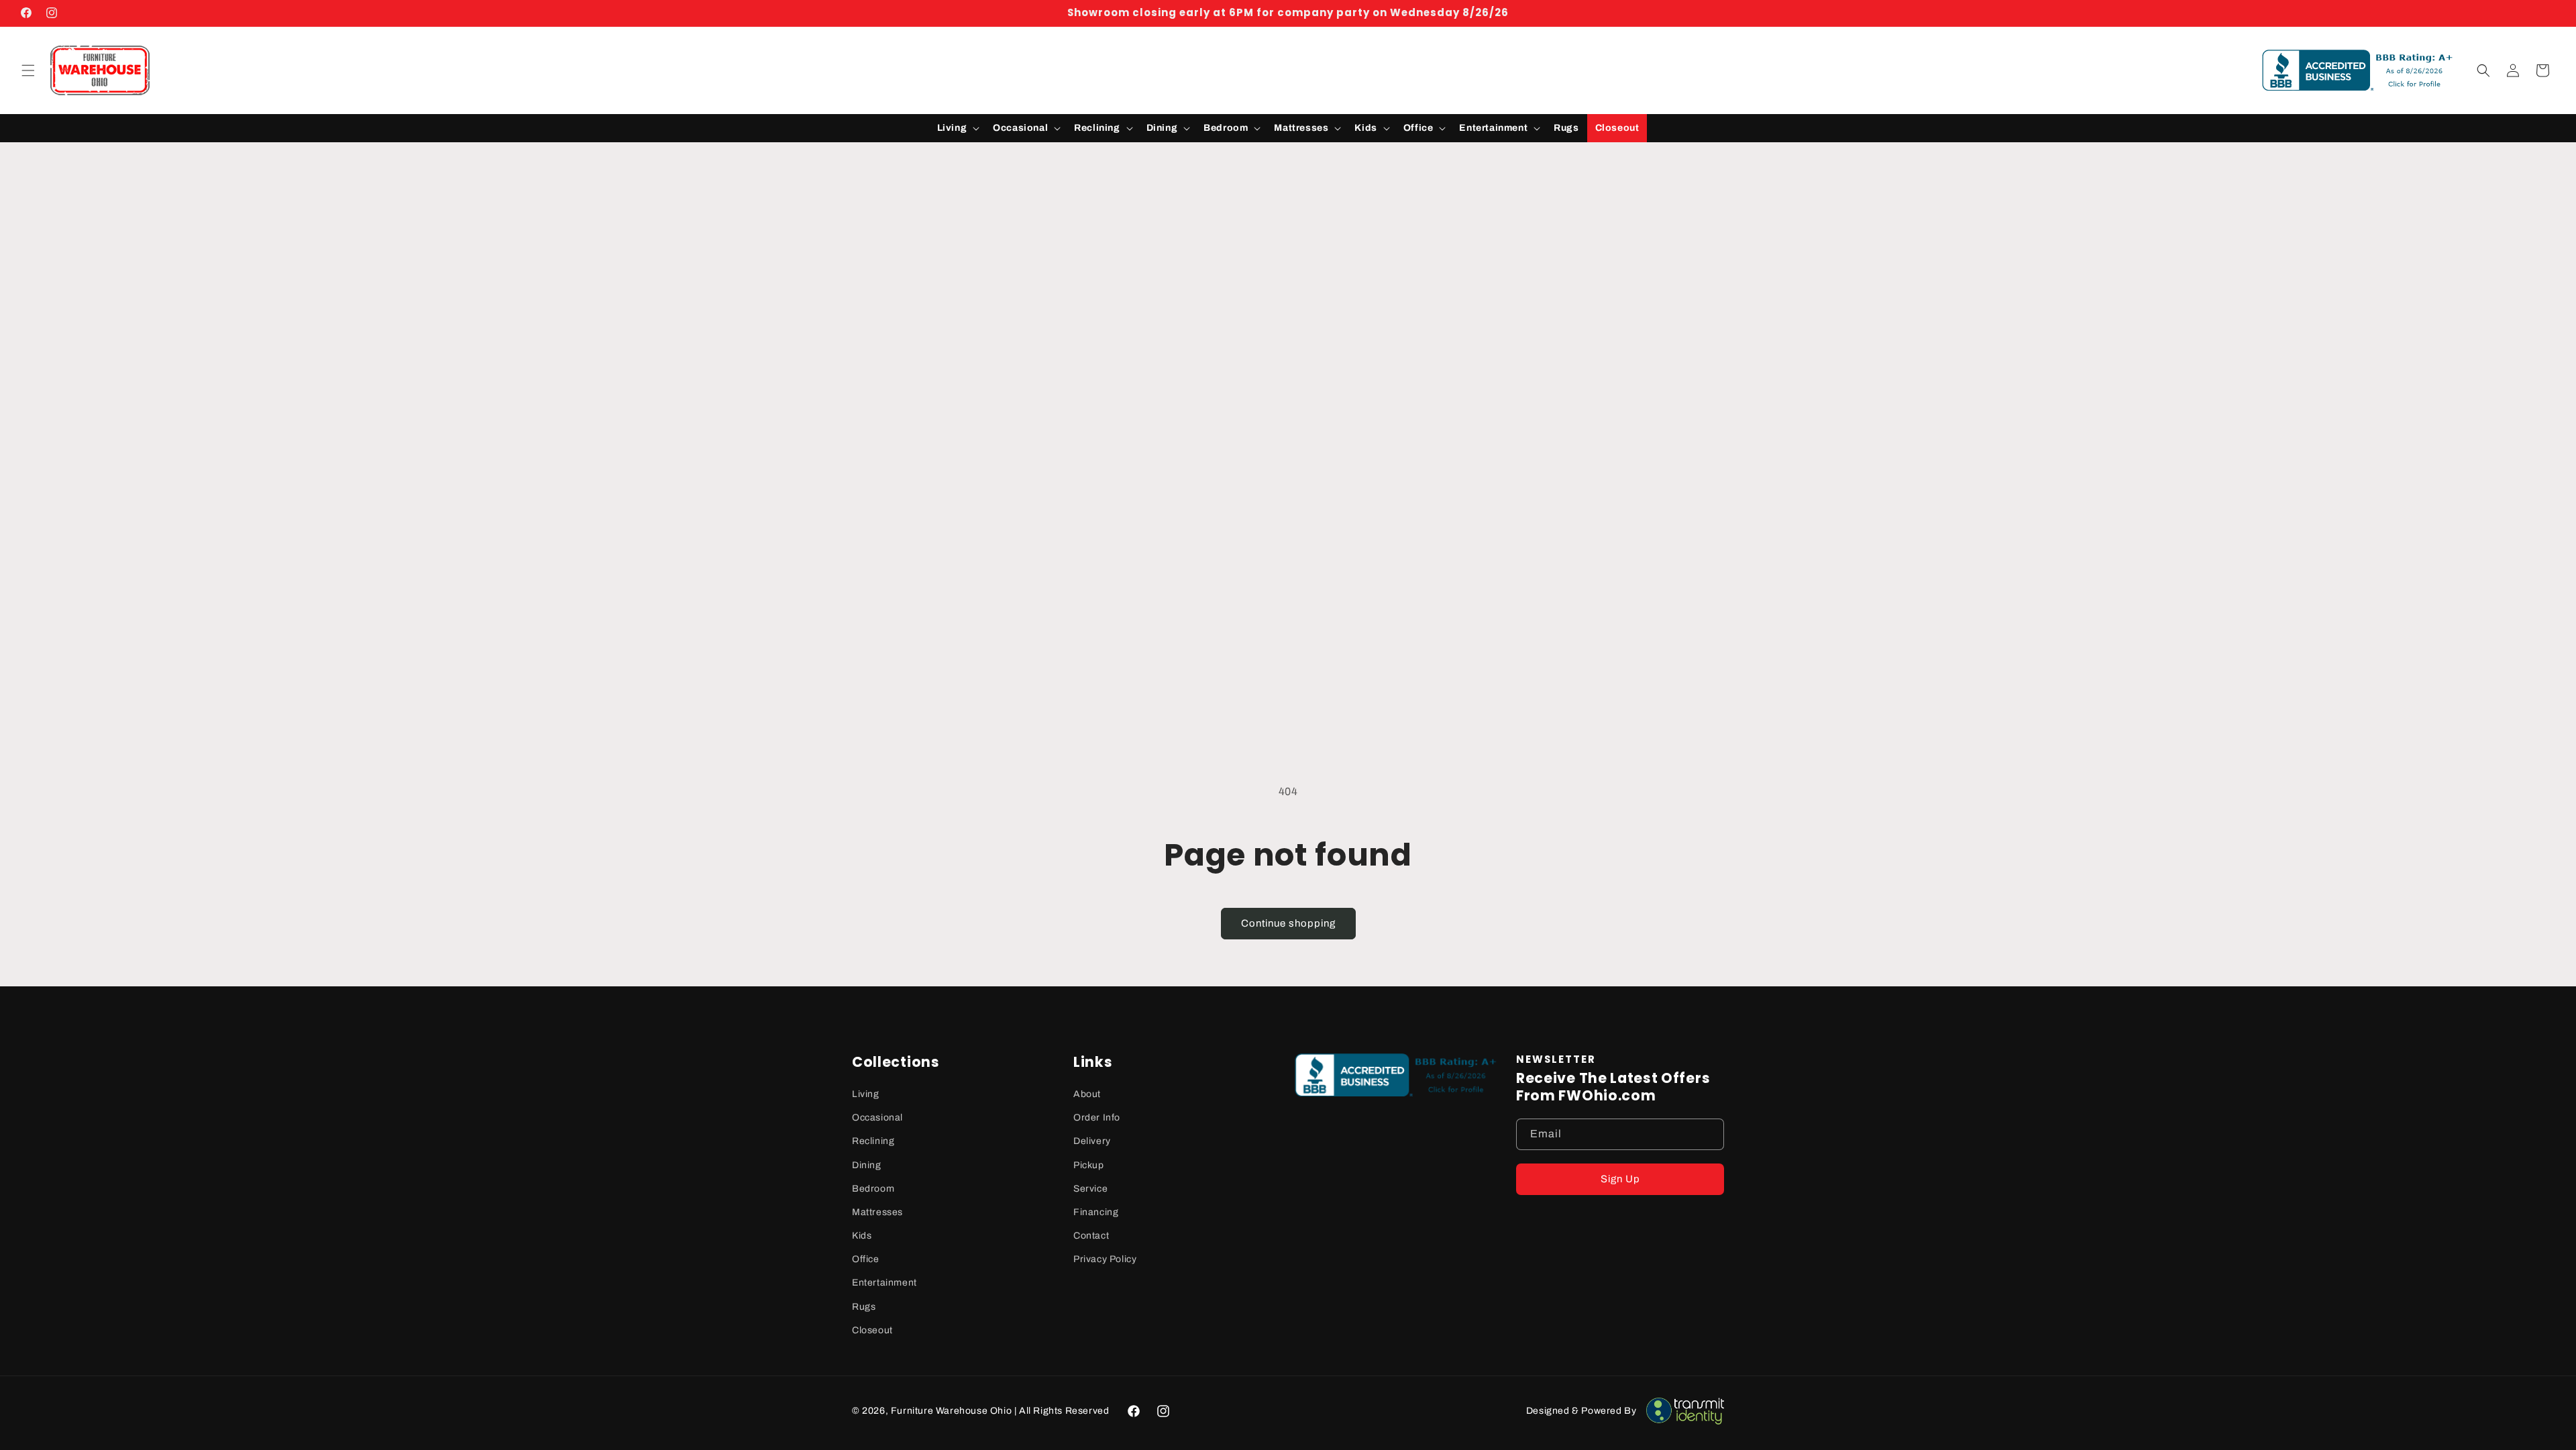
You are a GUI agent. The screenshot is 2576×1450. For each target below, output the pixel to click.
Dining (867, 1165)
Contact (1091, 1236)
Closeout (872, 1330)
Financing (1096, 1212)
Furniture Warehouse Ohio (951, 1411)
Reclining (873, 1141)
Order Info (1097, 1118)
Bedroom (873, 1189)
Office (866, 1259)
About (1087, 1094)
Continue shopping (1288, 923)
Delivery (1092, 1141)
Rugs (864, 1307)
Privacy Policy (1105, 1259)
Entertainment (884, 1283)
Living (866, 1094)
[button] (28, 70)
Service (1090, 1189)
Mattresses (877, 1212)
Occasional (877, 1118)
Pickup (1089, 1165)
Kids (862, 1236)
